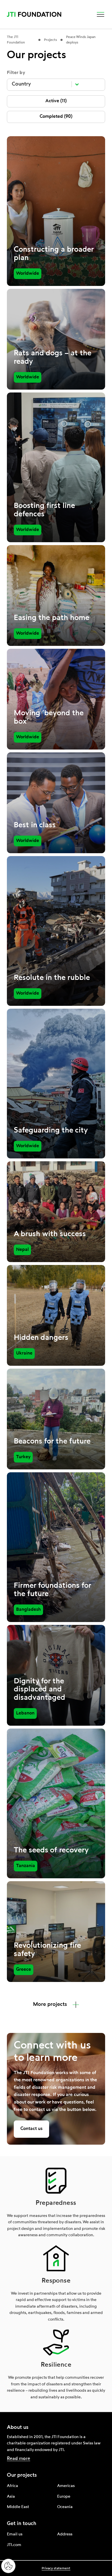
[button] (101, 14)
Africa (12, 2486)
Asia (11, 2497)
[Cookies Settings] (8, 2566)
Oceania (65, 2507)
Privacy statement (56, 2569)
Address (65, 2534)
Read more (19, 2459)
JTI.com (14, 2545)
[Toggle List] (77, 84)
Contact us (31, 2129)
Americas (66, 2486)
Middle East (18, 2507)
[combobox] (40, 84)
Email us (15, 2534)
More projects (50, 2004)
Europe (64, 2497)
